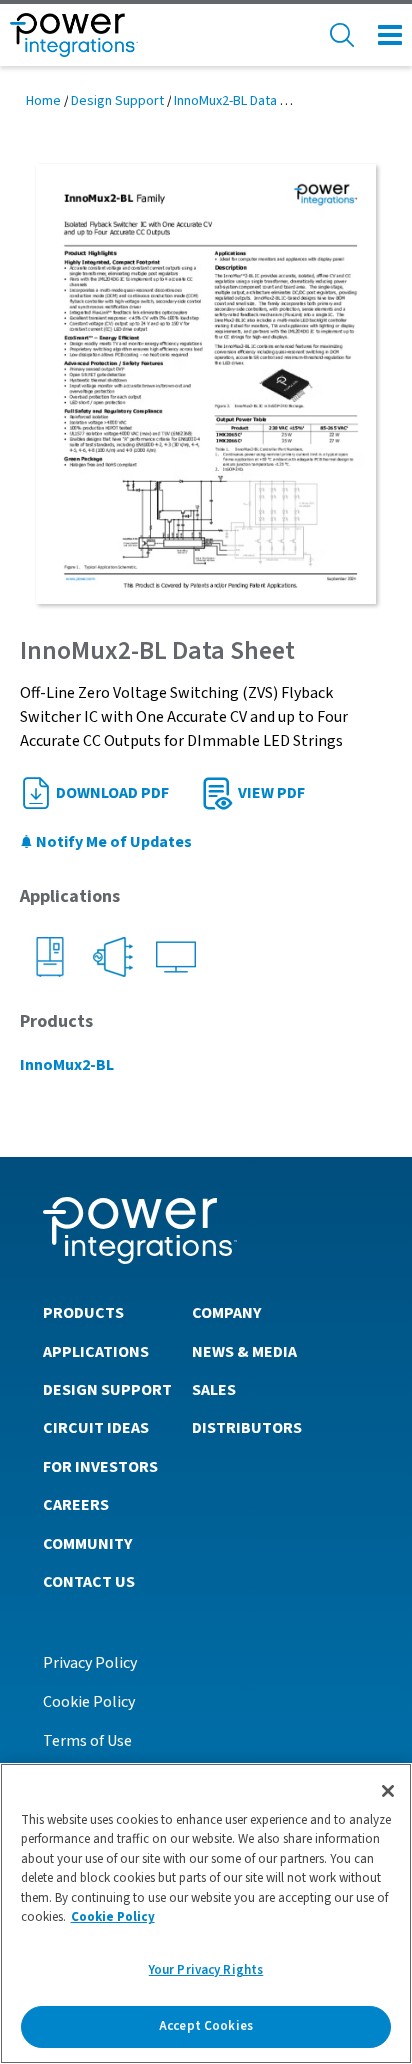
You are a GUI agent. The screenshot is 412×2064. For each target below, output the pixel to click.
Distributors (247, 1428)
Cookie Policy (89, 1702)
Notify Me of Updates (112, 842)
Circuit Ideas (96, 1428)
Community (87, 1544)
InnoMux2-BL (67, 1065)
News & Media (244, 1352)
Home (43, 101)
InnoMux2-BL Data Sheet (245, 101)
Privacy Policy (90, 1663)
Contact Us (89, 1582)
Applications (96, 1352)
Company (226, 1313)
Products (83, 1313)
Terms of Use (87, 1741)
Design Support (117, 101)
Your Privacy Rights (206, 1970)
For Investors (100, 1467)
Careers (76, 1505)
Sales (214, 1390)
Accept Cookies (206, 2026)
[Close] (388, 1791)
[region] (206, 1913)
